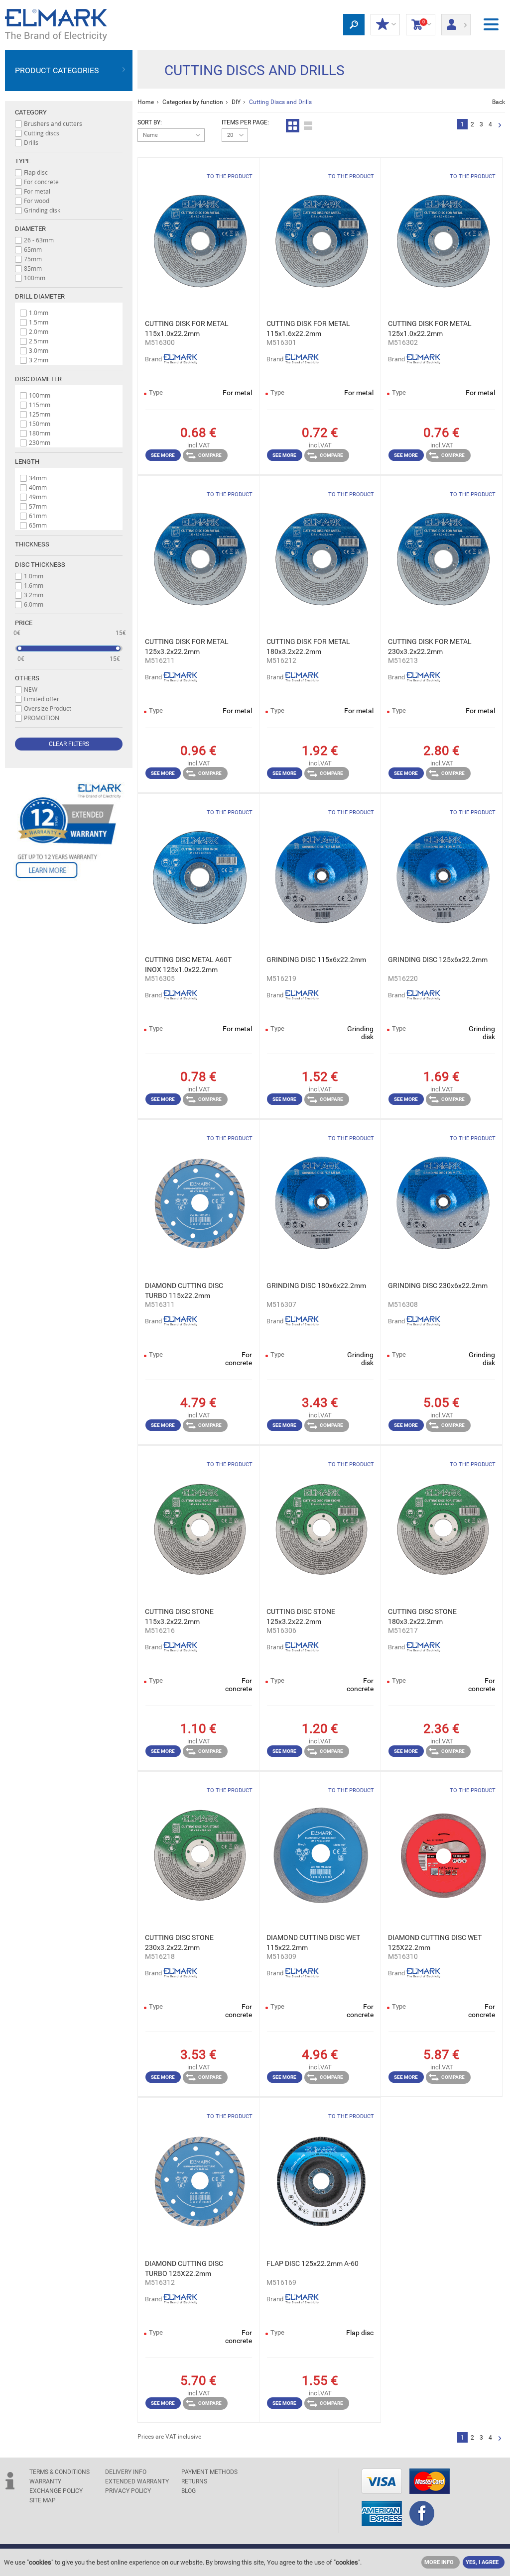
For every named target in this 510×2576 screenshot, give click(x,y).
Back (499, 102)
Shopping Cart (418, 24)
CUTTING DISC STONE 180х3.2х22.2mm (422, 1616)
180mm (40, 433)
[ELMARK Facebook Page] (422, 2514)
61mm (38, 516)
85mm (33, 268)
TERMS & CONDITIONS (60, 2472)
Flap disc (36, 172)
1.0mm (39, 313)
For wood (37, 201)
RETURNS (194, 2481)
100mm (35, 278)
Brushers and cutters (53, 123)
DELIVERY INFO (126, 2472)
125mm (40, 414)
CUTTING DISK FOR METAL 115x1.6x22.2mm (308, 328)
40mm (38, 487)
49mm (38, 497)
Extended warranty (137, 2481)
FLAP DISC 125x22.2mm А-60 (313, 2263)
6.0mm (34, 604)
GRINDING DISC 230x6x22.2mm (438, 1286)
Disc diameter (38, 379)
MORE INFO (439, 2562)
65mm (33, 249)
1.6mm (34, 585)
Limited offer (42, 699)
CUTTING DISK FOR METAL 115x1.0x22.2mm (187, 328)
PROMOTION (42, 718)
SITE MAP (43, 2500)
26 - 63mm (39, 240)
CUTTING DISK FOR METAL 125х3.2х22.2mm (187, 646)
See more (163, 455)
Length (27, 462)
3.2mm (39, 360)
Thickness (32, 544)
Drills (31, 142)
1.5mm (39, 322)
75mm (33, 259)
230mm (40, 442)
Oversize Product (48, 708)
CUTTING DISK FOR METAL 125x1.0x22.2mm (430, 328)
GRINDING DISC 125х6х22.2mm (438, 960)
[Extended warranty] (69, 831)
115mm (40, 405)
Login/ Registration (456, 21)
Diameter (30, 229)
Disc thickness (40, 565)
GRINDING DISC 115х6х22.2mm (316, 960)
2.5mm (39, 341)
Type (23, 161)
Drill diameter (40, 296)
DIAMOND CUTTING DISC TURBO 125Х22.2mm (184, 2268)
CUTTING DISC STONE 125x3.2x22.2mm (301, 1616)
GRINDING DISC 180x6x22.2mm (316, 1286)
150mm (40, 424)
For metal (37, 191)
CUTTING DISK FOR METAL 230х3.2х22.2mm (430, 646)
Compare (210, 455)
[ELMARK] (56, 25)
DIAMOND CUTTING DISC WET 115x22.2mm (313, 1942)
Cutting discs (42, 133)
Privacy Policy (128, 2491)
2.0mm (39, 331)
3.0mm (39, 350)
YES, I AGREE (482, 2562)
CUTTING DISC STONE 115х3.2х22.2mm (179, 1616)
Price (24, 623)
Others (27, 678)
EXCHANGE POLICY (56, 2491)
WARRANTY (45, 2481)
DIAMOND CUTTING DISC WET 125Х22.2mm (435, 1942)
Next (500, 126)
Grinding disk (42, 210)
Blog (189, 2491)
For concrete (41, 182)
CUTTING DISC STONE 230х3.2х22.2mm (179, 1942)
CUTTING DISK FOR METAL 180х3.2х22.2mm (308, 646)
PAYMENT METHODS (209, 2472)
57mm (38, 506)
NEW (31, 689)
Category (31, 112)
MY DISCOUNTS (385, 25)
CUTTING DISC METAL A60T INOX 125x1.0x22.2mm (188, 965)
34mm (38, 478)
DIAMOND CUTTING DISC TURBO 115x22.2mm (184, 1290)
